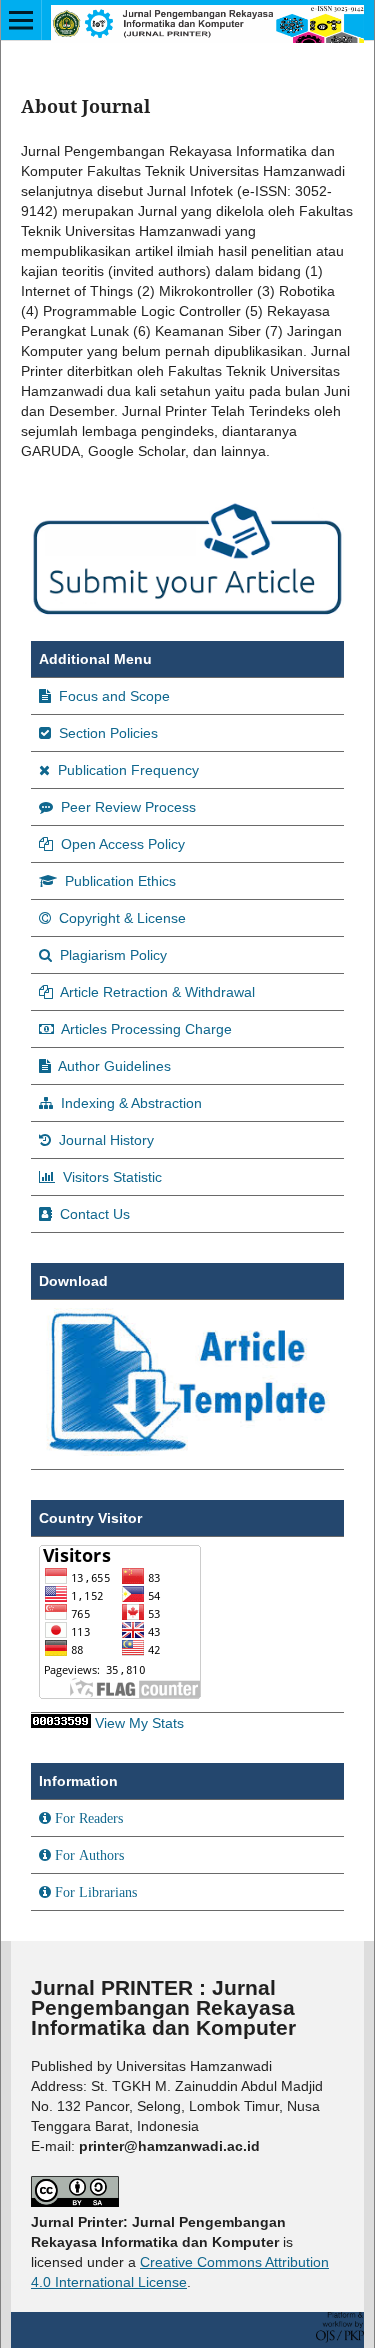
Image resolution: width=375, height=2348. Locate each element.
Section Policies (106, 733)
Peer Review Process (126, 807)
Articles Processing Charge (145, 1029)
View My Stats (139, 1723)
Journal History (104, 1140)
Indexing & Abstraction (129, 1103)
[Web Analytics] (61, 1723)
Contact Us (93, 1214)
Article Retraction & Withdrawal (156, 992)
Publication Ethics (118, 881)
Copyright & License (120, 918)
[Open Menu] (21, 20)
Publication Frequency (126, 770)
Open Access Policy (121, 844)
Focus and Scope (112, 696)
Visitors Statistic (110, 1177)
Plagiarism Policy (111, 955)
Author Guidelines (113, 1066)
